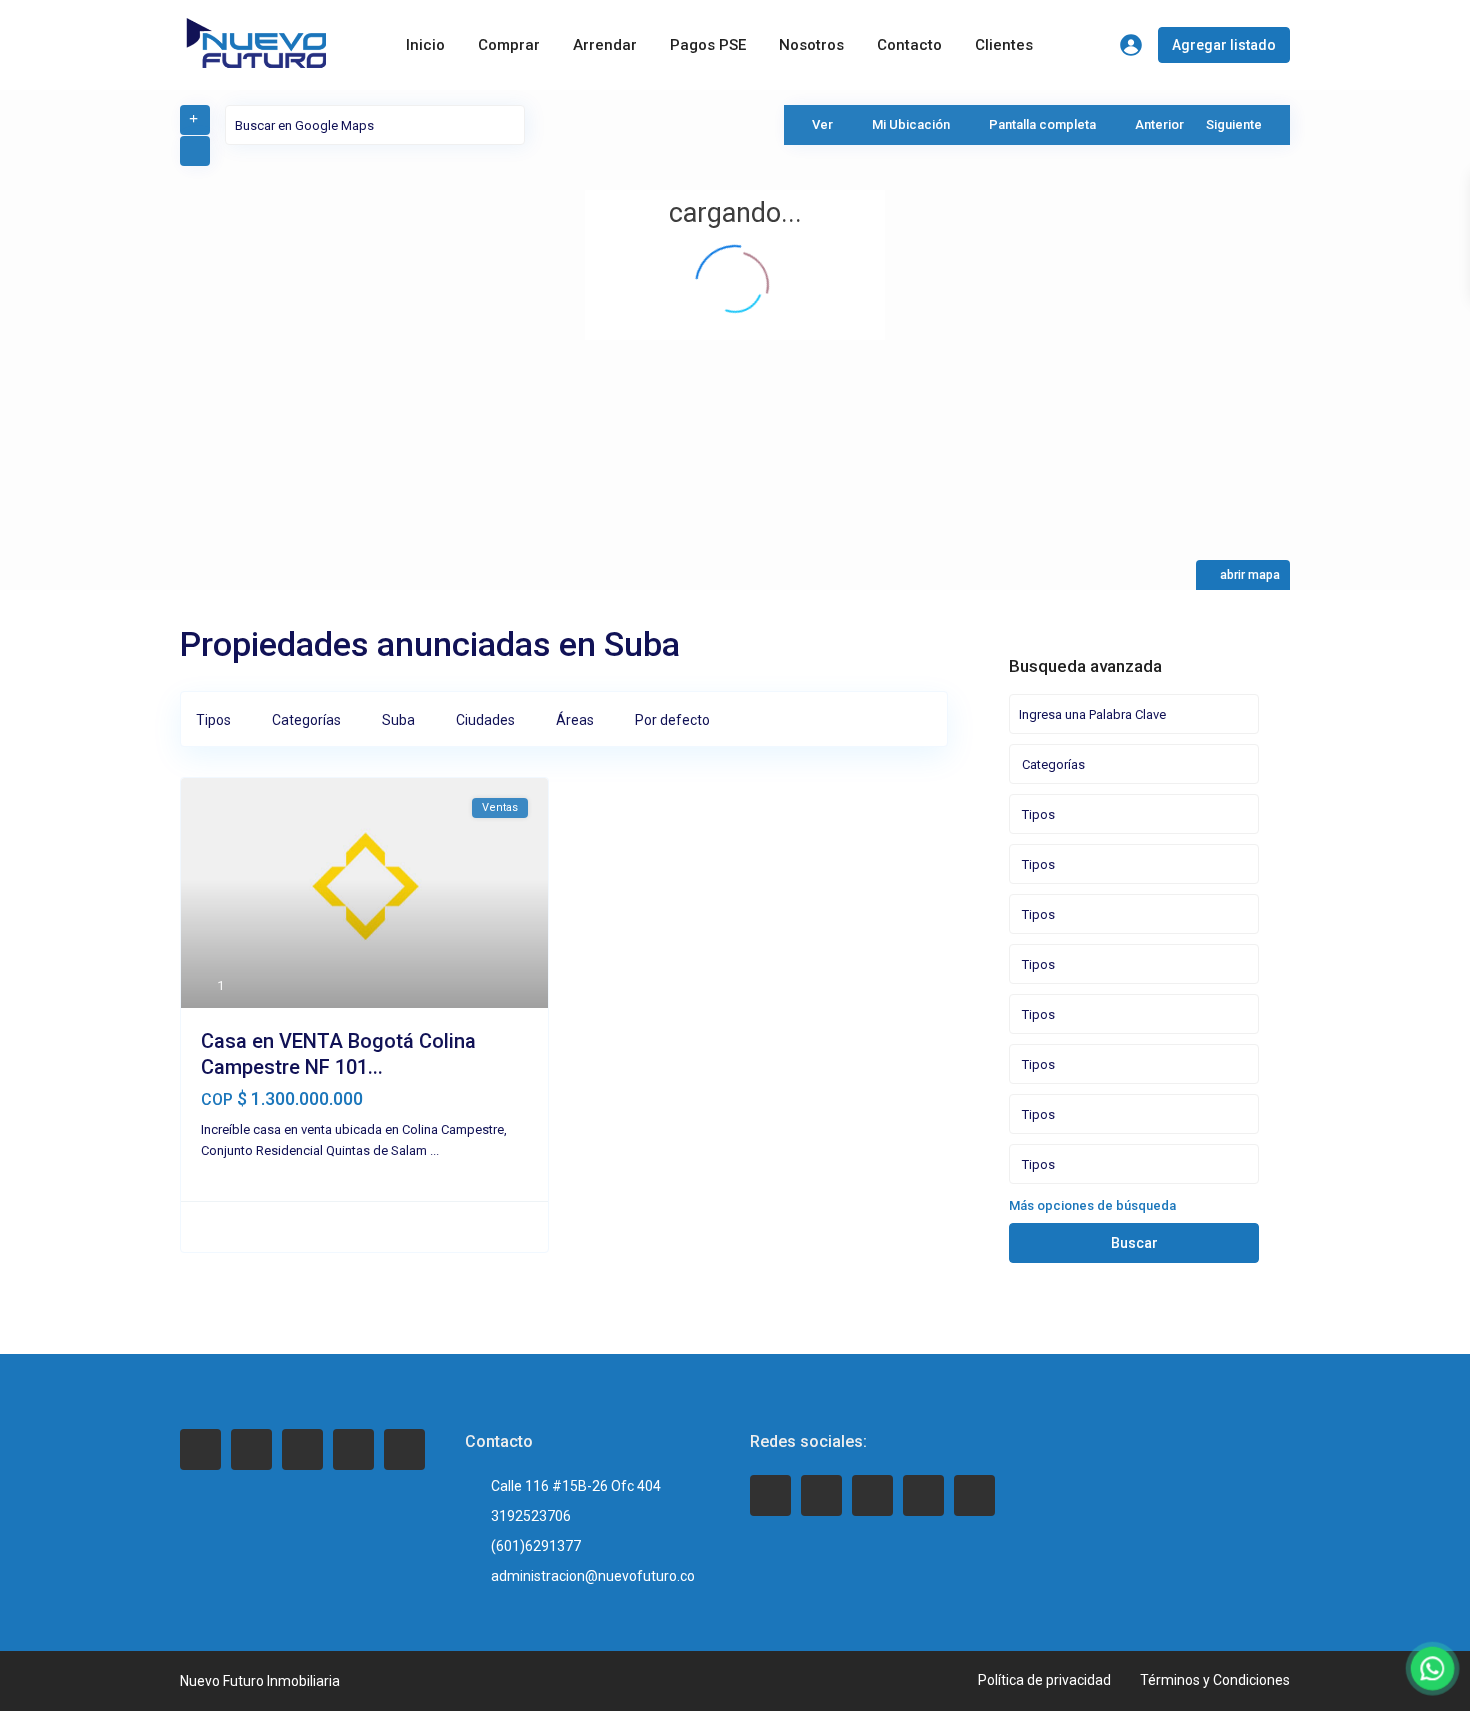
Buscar (1134, 1243)
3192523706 (531, 1516)
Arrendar (605, 45)
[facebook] (200, 1449)
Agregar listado (1224, 45)
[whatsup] (821, 1495)
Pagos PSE (708, 45)
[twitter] (251, 1449)
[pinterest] (353, 1449)
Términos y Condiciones (1215, 1680)
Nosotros (811, 45)
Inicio (425, 45)
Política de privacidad (1044, 1680)
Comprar (509, 45)
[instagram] (404, 1449)
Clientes (1004, 45)
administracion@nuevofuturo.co (593, 1576)
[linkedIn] (302, 1449)
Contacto (909, 45)
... (434, 1150)
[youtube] (923, 1495)
